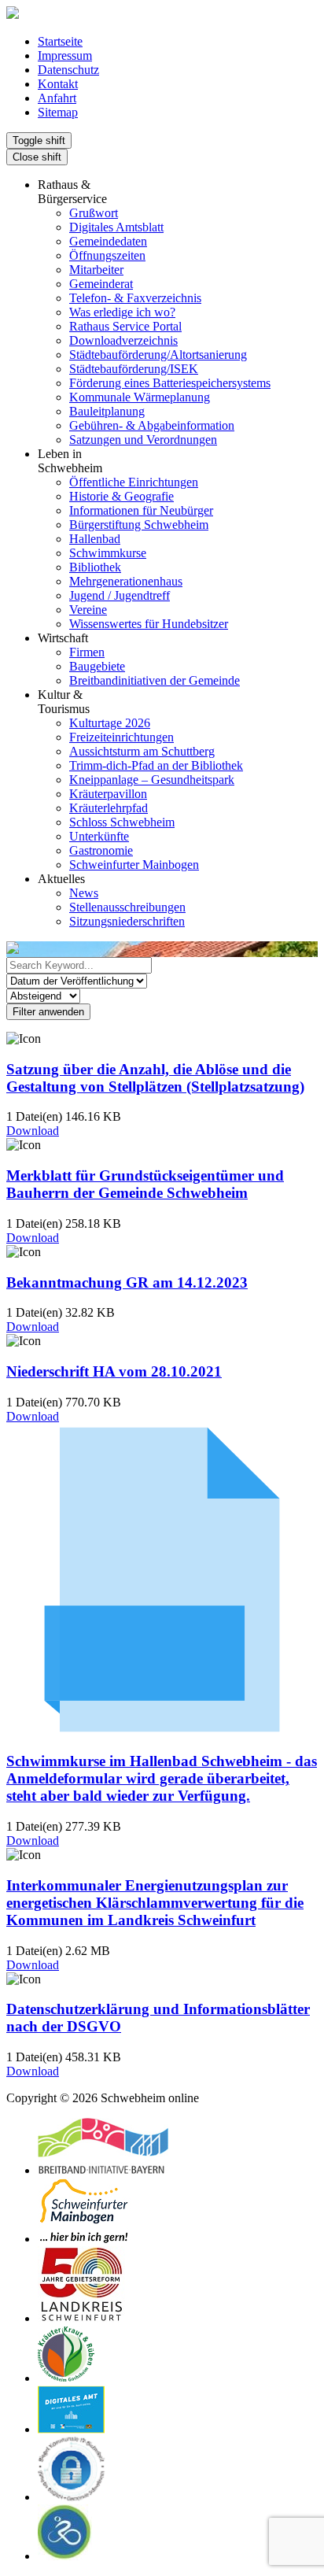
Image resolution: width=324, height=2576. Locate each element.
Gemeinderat (101, 284)
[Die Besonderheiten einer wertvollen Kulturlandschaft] (66, 2378)
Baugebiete (97, 666)
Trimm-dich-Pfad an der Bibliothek (156, 765)
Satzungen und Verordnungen (143, 440)
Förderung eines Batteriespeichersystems (170, 383)
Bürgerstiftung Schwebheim (139, 525)
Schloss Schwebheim (122, 822)
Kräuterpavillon (108, 794)
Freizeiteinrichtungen (121, 737)
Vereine (88, 610)
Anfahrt (57, 98)
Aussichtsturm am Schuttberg (142, 751)
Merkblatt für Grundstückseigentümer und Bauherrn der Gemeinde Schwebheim (145, 1184)
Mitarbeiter (96, 270)
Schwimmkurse (108, 553)
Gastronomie (101, 850)
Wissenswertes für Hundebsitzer (149, 624)
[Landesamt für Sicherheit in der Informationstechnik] (72, 2497)
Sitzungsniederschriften (127, 921)
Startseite (60, 41)
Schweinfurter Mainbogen (134, 865)
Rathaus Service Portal (125, 326)
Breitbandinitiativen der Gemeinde (155, 680)
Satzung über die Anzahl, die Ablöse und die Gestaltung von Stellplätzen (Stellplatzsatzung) (155, 1078)
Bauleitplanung (107, 411)
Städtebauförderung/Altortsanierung (158, 355)
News (84, 893)
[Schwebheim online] (13, 15)
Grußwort (94, 213)
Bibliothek (95, 567)
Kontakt (58, 84)
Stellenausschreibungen (127, 907)
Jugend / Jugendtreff (120, 595)
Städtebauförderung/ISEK (134, 369)
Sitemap (58, 112)
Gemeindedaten (108, 241)
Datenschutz (68, 70)
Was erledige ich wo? (122, 312)
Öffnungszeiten (107, 255)
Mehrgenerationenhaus (126, 581)
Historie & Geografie (121, 496)
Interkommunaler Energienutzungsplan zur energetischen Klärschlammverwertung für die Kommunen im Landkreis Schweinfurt (155, 1903)
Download (33, 1131)
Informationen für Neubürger (141, 510)
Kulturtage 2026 (110, 723)
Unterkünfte (99, 836)
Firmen (87, 652)
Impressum (65, 55)
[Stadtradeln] (65, 2556)
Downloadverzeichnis (123, 340)
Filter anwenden (48, 1012)
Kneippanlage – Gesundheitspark (152, 780)
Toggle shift (39, 140)
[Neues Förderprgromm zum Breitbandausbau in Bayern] (103, 2170)
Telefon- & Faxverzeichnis (135, 298)
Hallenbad (95, 539)
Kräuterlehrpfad (109, 808)
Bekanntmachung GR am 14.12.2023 (127, 1282)
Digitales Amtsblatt (116, 227)
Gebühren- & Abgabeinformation (152, 425)
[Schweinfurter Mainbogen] (84, 2239)
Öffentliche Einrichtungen (134, 482)
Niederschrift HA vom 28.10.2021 (114, 1371)
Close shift (37, 157)
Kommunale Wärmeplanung (140, 397)
